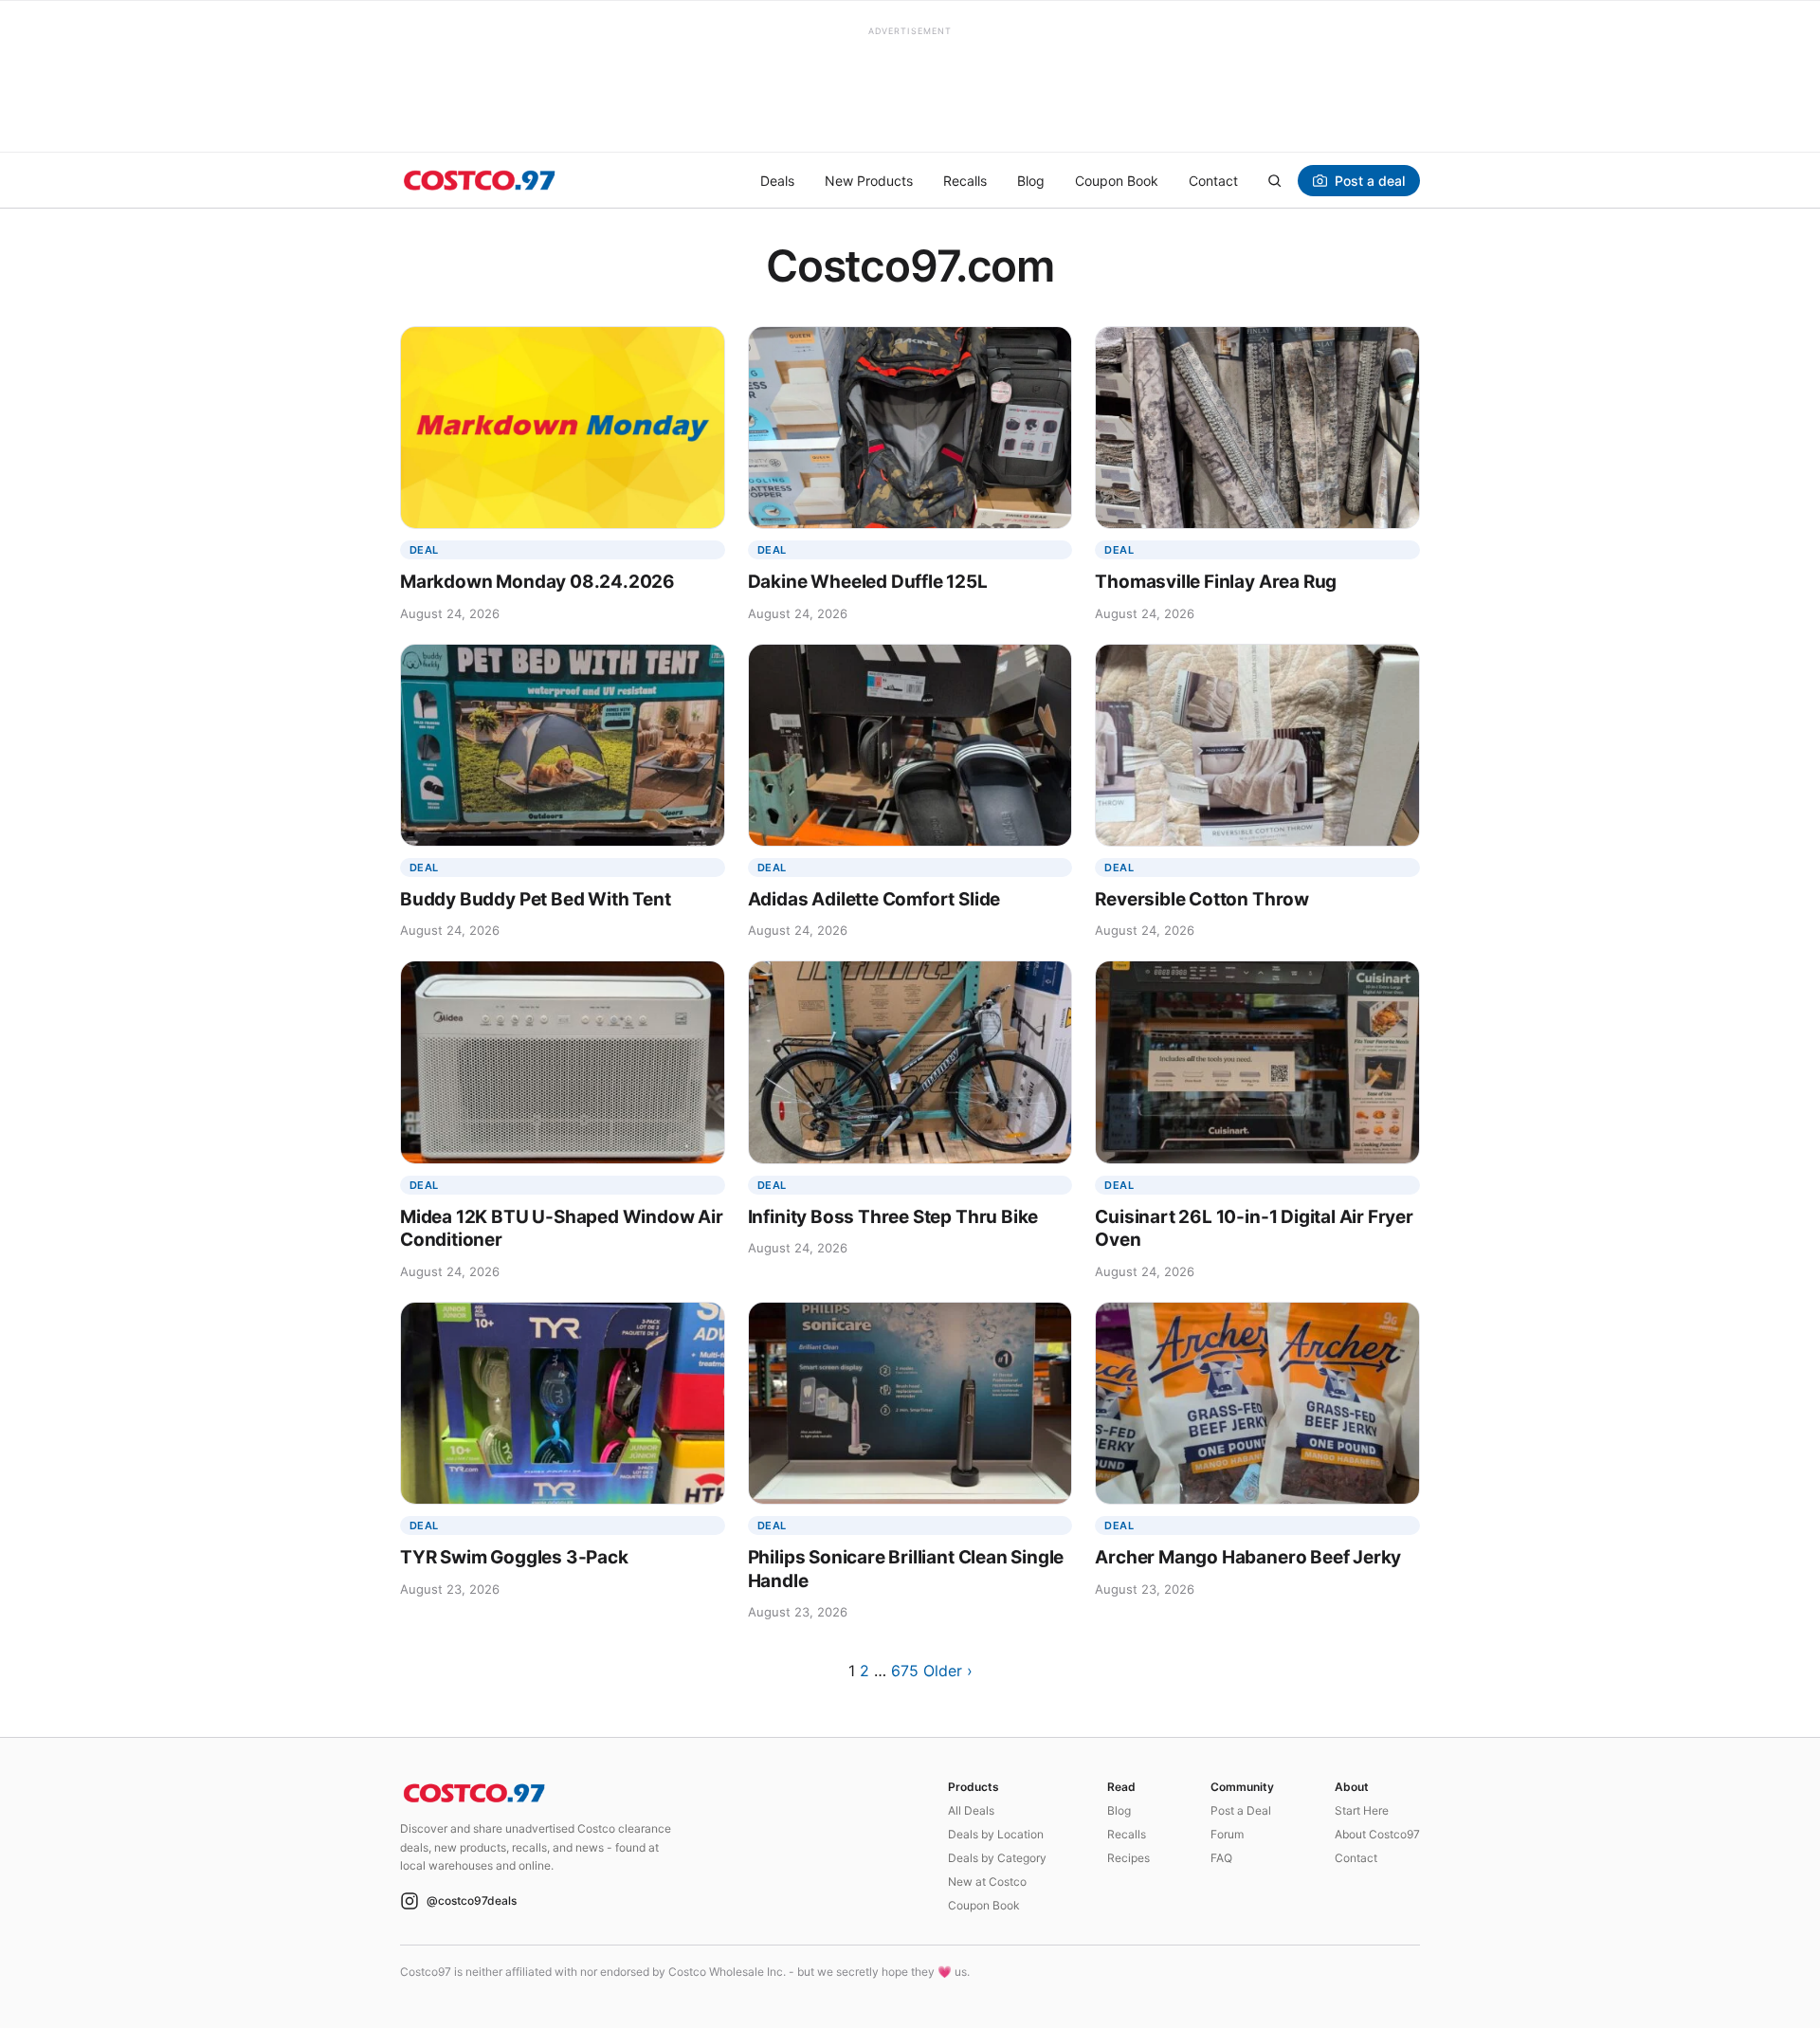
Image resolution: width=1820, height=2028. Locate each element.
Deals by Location (996, 1834)
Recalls (965, 181)
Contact (1213, 181)
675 (905, 1671)
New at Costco (987, 1882)
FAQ (1221, 1858)
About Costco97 (1377, 1834)
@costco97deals (472, 1900)
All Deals (971, 1810)
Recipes (1128, 1858)
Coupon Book (1117, 181)
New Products (869, 181)
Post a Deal (1241, 1810)
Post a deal (1370, 181)
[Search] (1274, 180)
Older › (948, 1671)
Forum (1227, 1834)
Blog (1031, 181)
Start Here (1362, 1810)
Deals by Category (997, 1858)
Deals (777, 181)
